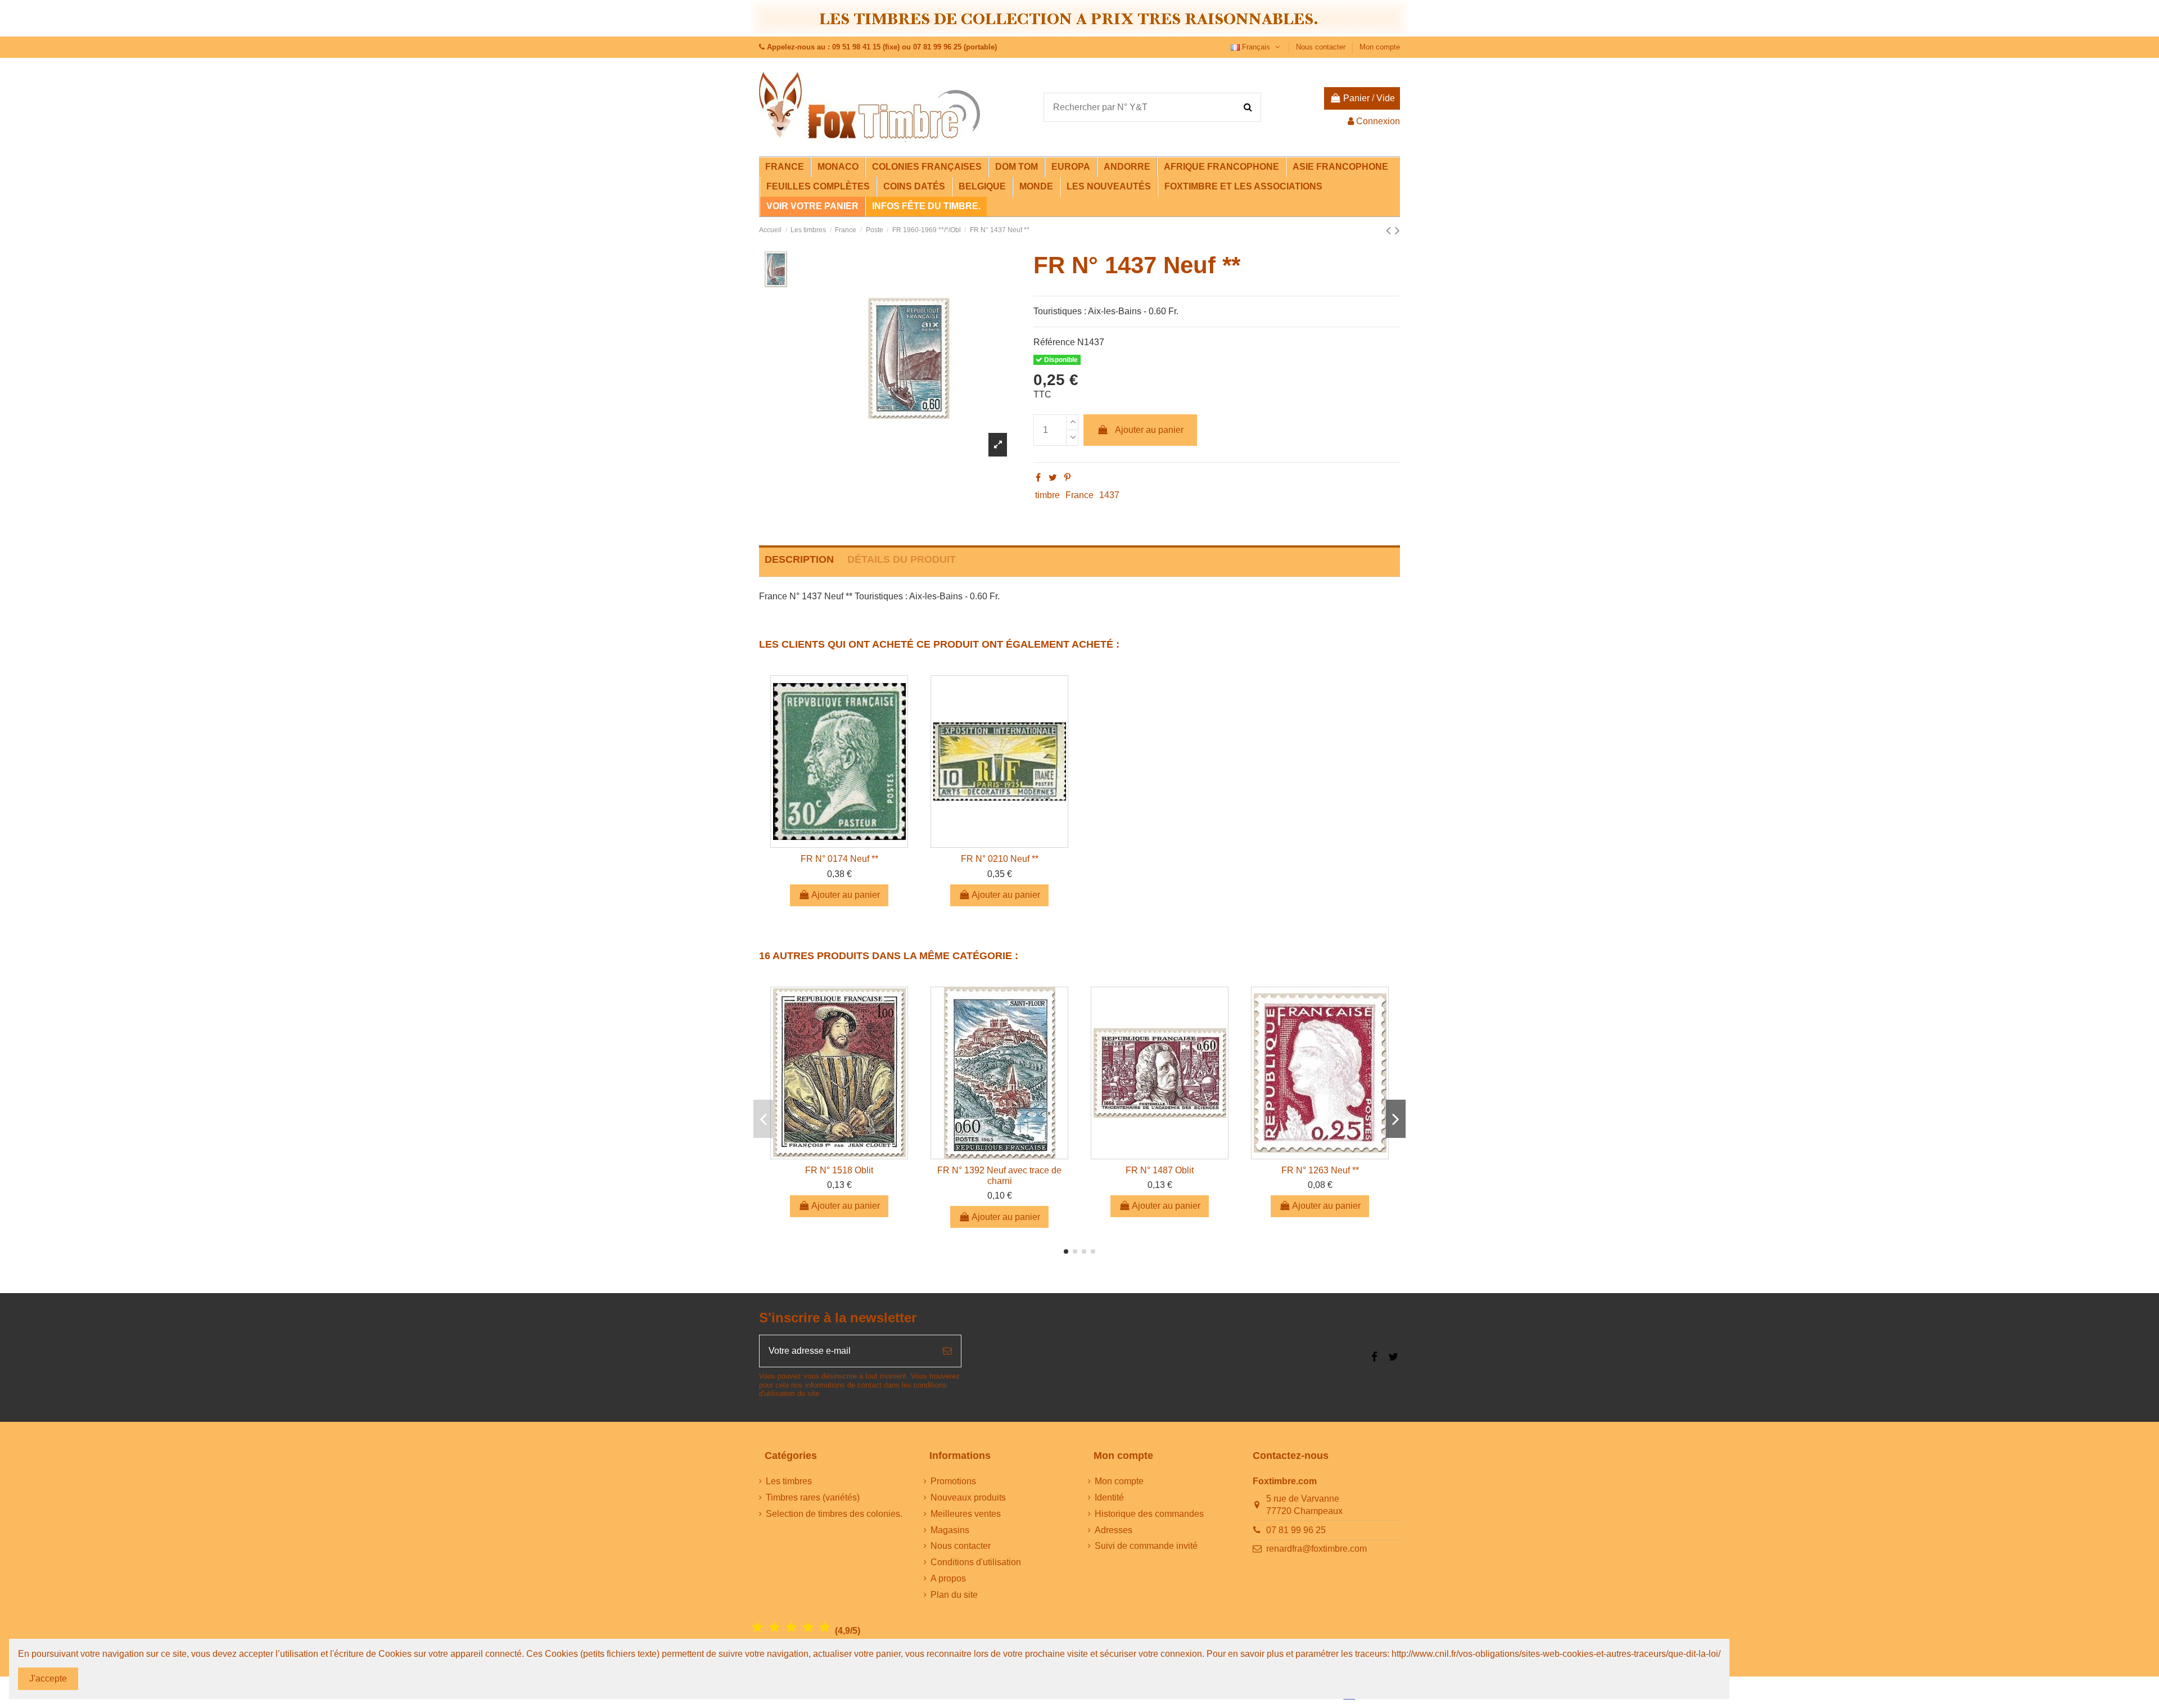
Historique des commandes (1149, 1514)
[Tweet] (1053, 478)
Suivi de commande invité (1146, 1546)
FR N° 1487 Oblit (1160, 1170)
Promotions (953, 1481)
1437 (1109, 495)
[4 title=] (808, 1627)
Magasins (950, 1530)
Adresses (1114, 1530)
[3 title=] (791, 1627)
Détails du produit (902, 559)
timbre (1047, 495)
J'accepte (48, 1678)
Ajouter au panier (1149, 430)
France (1079, 495)
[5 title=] (825, 1627)
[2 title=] (774, 1627)
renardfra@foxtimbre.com (1316, 1549)
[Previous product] (1390, 230)
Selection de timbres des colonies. (834, 1514)
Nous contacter (1322, 47)
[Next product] (1397, 230)
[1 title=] (757, 1627)
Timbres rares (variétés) (813, 1497)
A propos (948, 1578)
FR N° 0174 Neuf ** (839, 859)
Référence (1054, 342)
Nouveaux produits (968, 1497)
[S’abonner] (947, 1351)
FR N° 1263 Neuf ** (1320, 1170)
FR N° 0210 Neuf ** (1000, 859)
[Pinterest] (1067, 478)
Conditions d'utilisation (976, 1562)
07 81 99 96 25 (1296, 1530)
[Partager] (1038, 478)
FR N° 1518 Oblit (839, 1170)
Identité (1109, 1497)
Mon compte (1380, 47)
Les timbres (789, 1481)
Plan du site (954, 1595)
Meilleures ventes (966, 1514)
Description (799, 559)
